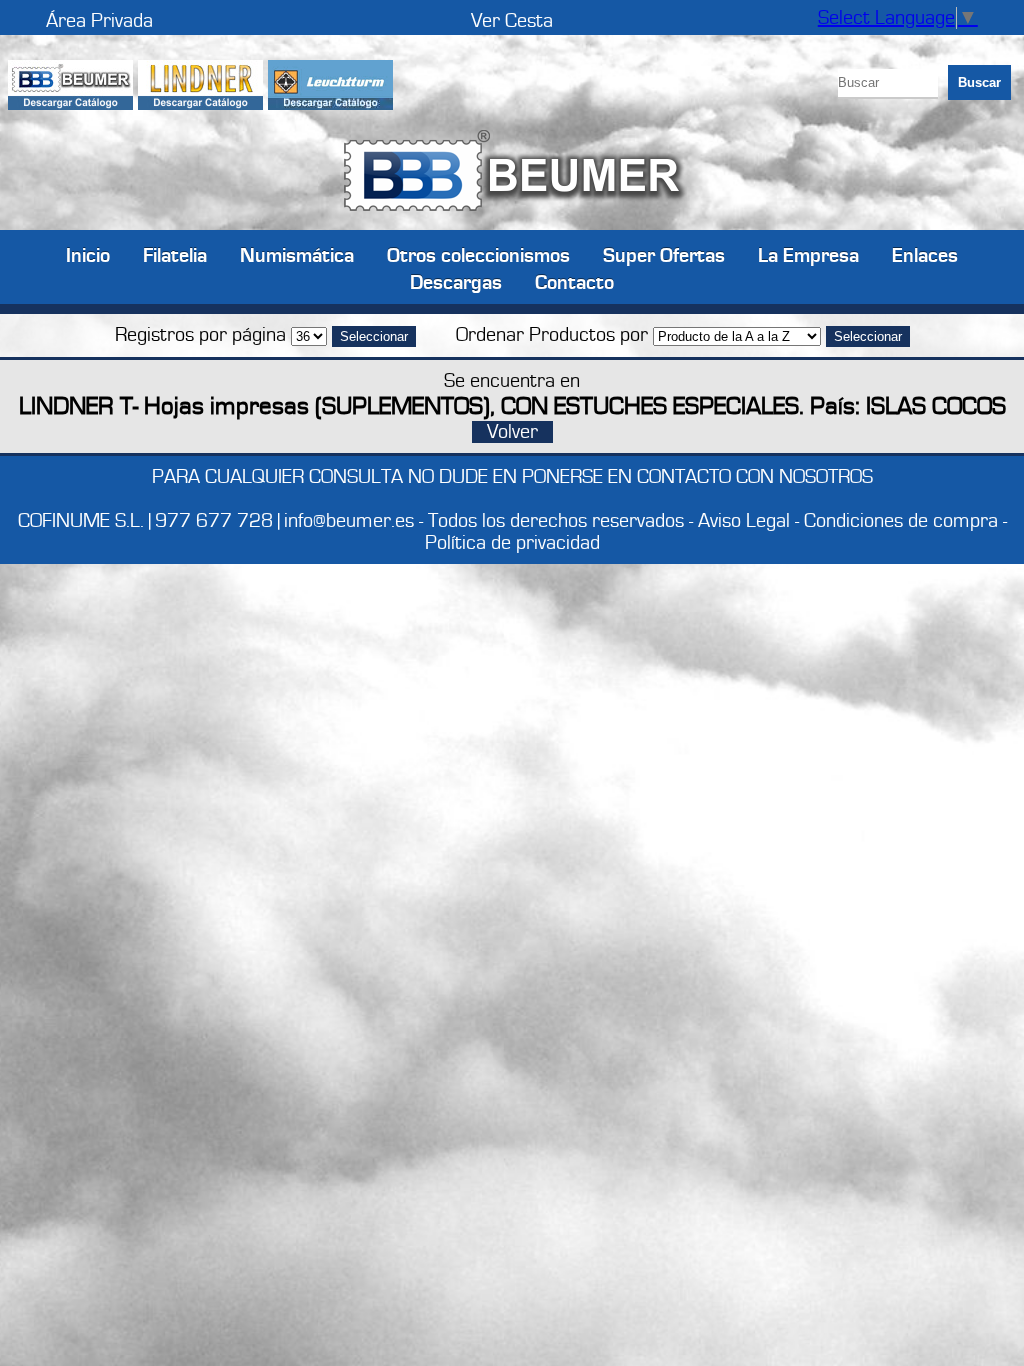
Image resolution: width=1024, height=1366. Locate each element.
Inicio (88, 254)
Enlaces (925, 254)
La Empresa (808, 254)
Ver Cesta (512, 21)
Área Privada (99, 21)
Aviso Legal (744, 521)
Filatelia (175, 254)
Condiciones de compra (901, 521)
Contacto (574, 281)
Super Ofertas (664, 254)
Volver (512, 432)
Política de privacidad (512, 543)
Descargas (456, 281)
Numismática (297, 254)
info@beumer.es (349, 521)
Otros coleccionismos (478, 254)
